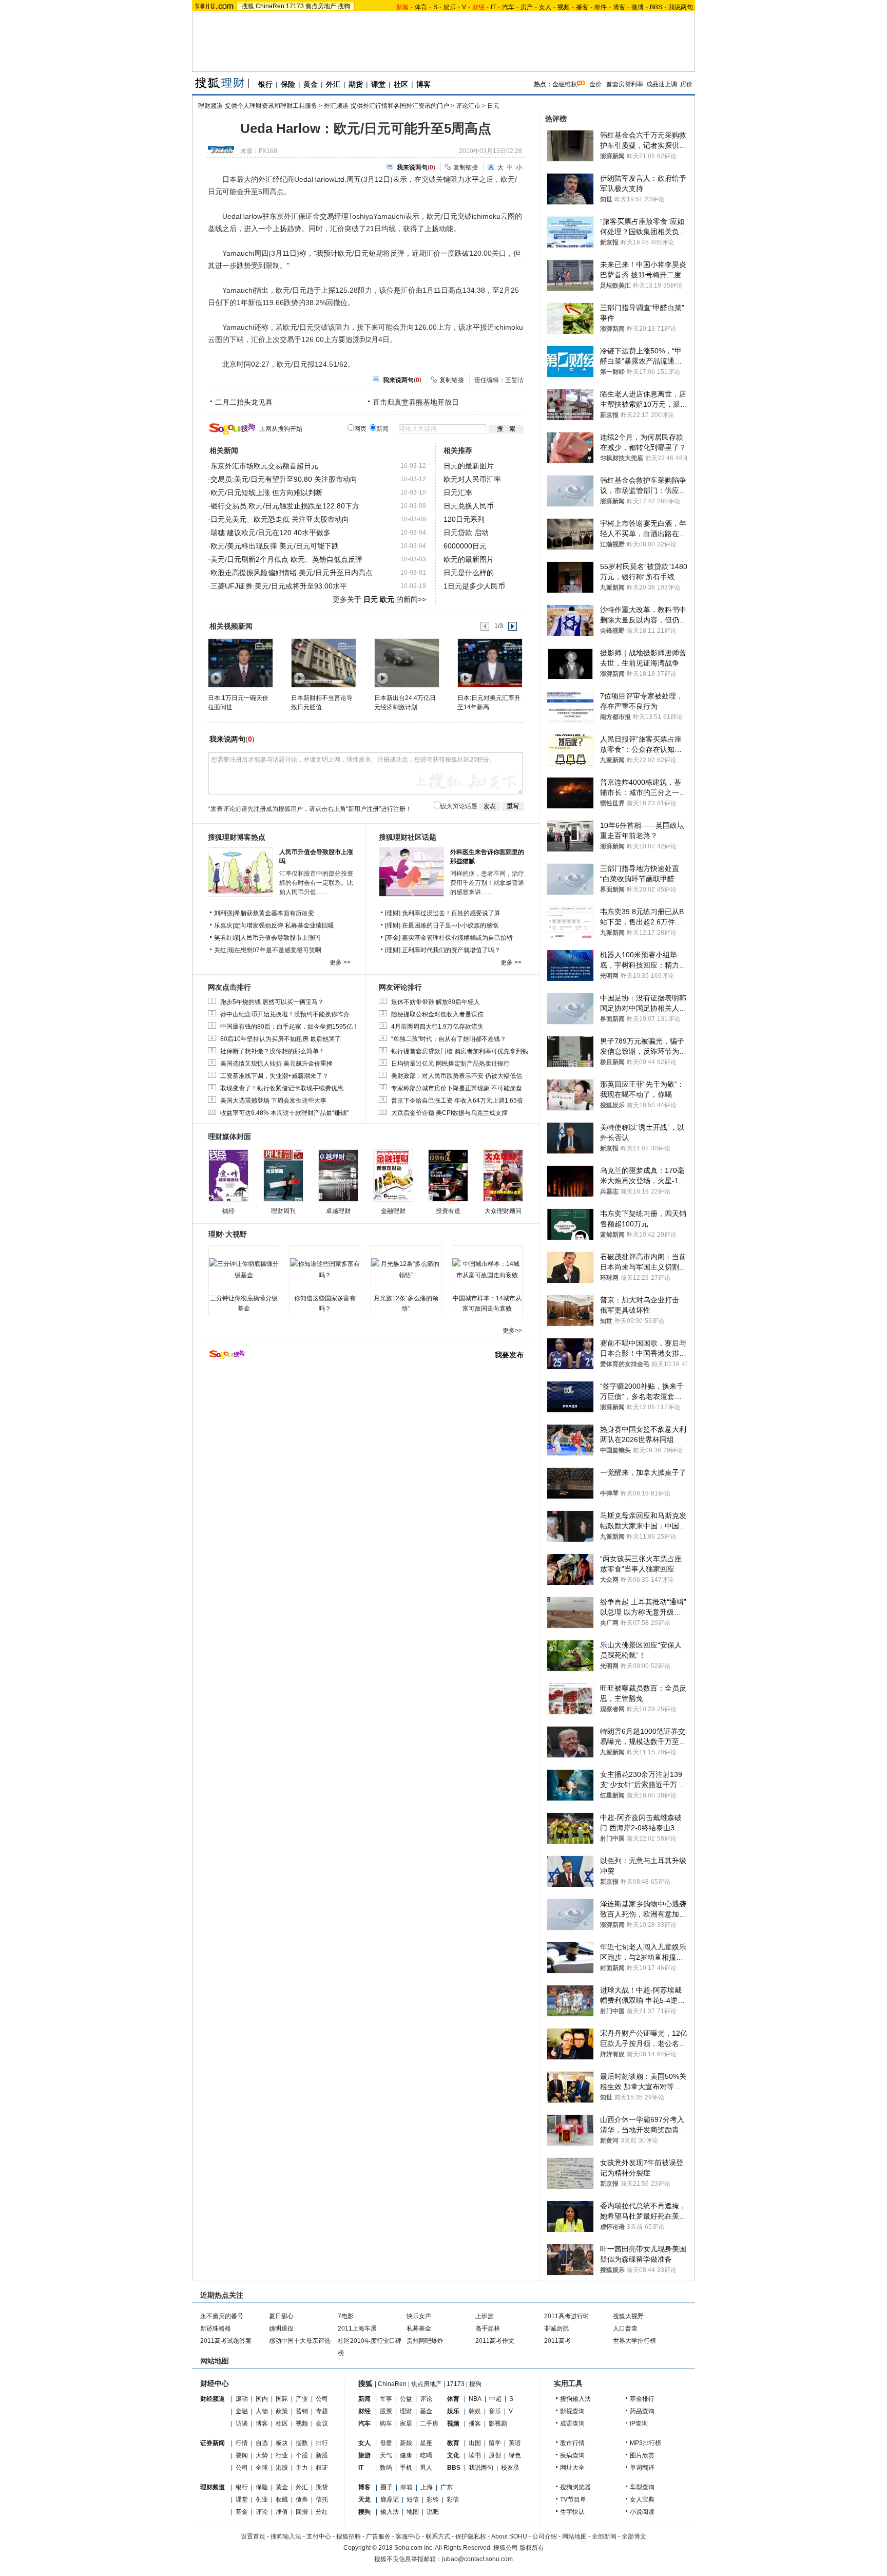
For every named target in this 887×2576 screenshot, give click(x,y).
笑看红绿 (226, 938)
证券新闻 (213, 2443)
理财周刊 (283, 1211)
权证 (322, 2468)
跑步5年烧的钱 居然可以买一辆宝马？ (272, 1002)
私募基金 (419, 2328)
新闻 (364, 2399)
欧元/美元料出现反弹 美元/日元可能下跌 (275, 546)
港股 (282, 2468)
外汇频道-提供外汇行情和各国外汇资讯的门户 (387, 106)
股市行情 (572, 2443)
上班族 (485, 2316)
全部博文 (634, 2536)
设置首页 (253, 2536)
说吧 (433, 2512)
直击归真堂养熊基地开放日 (416, 402)
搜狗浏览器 (575, 2487)
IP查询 (639, 2423)
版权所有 (532, 2548)
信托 (322, 2499)
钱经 (228, 1211)
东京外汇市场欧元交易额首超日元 (264, 466)
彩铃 (433, 2499)
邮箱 (407, 2487)
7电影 (346, 2316)
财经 (364, 2411)
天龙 (364, 2499)
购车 (386, 2423)
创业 (262, 2499)
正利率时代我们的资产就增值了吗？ (451, 950)
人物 (262, 2411)
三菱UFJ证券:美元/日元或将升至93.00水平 (279, 586)
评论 (262, 2512)
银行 (265, 84)
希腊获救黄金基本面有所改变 (274, 913)
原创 (495, 2455)
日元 (493, 106)
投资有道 (448, 1211)
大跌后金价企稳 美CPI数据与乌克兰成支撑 (449, 1113)
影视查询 (572, 2411)
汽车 (508, 7)
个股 (302, 2455)
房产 (527, 7)
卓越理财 (338, 1211)
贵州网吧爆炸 (425, 2341)
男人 (426, 2468)
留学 (495, 2443)
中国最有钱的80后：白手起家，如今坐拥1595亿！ (290, 1027)
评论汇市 (468, 106)
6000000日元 (465, 546)
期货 (356, 84)
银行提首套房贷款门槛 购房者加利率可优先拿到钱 (460, 1051)
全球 (262, 2468)
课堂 (378, 84)
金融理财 (393, 1211)
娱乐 (450, 7)
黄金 (311, 84)
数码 (386, 2468)
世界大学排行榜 (634, 2341)
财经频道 (213, 2399)
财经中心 (215, 2383)
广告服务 (378, 2536)
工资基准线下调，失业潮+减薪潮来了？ (274, 1076)
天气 (386, 2455)
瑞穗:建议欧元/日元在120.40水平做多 (271, 533)
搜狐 (248, 6)
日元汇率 (458, 493)
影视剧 (498, 2423)
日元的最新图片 (469, 466)
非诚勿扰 (556, 2328)
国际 (282, 2399)
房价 (686, 84)
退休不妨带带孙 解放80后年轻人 (436, 1002)
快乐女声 (419, 2316)
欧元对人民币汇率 (472, 479)
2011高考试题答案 (226, 2341)
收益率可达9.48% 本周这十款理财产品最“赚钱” (284, 1113)
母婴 (386, 2443)
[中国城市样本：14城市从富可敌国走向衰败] (487, 1270)
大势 (262, 2455)
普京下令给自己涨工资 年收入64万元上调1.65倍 (457, 1101)
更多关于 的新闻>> (379, 599)
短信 (413, 2499)
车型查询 (642, 2487)
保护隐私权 (471, 2536)
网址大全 (572, 2468)
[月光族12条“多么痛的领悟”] (406, 1270)
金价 (595, 84)
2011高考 (557, 2341)
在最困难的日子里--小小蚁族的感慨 (450, 925)
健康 (406, 2455)
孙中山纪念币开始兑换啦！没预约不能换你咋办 (285, 1014)
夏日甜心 (281, 2316)
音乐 (495, 2411)
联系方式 (438, 2536)
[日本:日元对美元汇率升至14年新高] (489, 662)
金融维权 (565, 84)
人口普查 (625, 2328)
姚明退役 (281, 2328)
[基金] (393, 938)
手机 (406, 2468)
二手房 (429, 2423)
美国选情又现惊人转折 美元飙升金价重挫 (276, 1064)
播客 (582, 7)
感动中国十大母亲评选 (300, 2341)
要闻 (242, 2455)
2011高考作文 (495, 2341)
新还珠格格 (216, 2328)
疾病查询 (572, 2455)
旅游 (364, 2455)
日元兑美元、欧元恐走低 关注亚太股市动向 (280, 519)
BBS (656, 7)
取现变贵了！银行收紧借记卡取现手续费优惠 (282, 1088)
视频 (564, 7)
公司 (322, 2399)
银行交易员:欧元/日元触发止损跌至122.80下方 (285, 506)
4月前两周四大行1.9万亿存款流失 (437, 1027)
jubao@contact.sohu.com (477, 2559)
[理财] (393, 913)
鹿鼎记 (390, 2499)
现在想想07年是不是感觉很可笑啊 (275, 950)
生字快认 (572, 2512)
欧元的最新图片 (469, 559)
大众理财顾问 (503, 1211)
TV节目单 (573, 2499)
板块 (282, 2443)
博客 (619, 7)
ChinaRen (270, 6)
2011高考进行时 (567, 2316)
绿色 (515, 2455)
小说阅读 (642, 2512)
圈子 (387, 2487)
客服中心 (408, 2536)
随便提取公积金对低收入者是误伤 (437, 1014)
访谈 (242, 2423)
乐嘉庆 (223, 925)
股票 (386, 2411)
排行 (322, 2443)
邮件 (601, 7)
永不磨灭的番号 (222, 2316)
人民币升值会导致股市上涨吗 (280, 938)
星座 (426, 2443)
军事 (386, 2399)
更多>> (512, 1331)
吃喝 (426, 2455)
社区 (401, 84)
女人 (545, 7)
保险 (288, 84)
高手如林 (488, 2328)
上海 (427, 2487)
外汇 (333, 84)
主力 (302, 2468)
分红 (322, 2512)
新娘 (406, 2443)
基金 (242, 2512)
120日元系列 (464, 519)
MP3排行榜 (645, 2443)
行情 (242, 2443)
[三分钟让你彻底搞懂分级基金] (244, 1270)
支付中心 (319, 2536)
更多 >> (340, 962)
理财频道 (213, 2487)
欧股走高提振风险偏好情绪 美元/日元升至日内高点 (292, 573)
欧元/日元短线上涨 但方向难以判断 (266, 493)
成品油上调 (662, 84)
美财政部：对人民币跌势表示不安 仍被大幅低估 (457, 1076)
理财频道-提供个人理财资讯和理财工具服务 (258, 106)
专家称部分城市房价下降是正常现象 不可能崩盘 (457, 1088)
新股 (322, 2455)
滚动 (242, 2399)
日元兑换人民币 (469, 506)
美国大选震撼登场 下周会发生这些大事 (273, 1101)
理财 (406, 2411)
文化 (453, 2455)
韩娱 (475, 2411)
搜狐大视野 (628, 2316)
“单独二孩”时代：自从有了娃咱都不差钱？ (449, 1039)
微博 (638, 7)
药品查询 (642, 2411)
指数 (302, 2443)
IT (493, 7)
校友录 (510, 2468)
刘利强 (223, 913)
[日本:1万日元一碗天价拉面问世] (240, 662)
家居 (406, 2423)
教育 (453, 2443)
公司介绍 (545, 2536)
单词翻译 (642, 2468)
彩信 (453, 2499)
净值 (282, 2512)
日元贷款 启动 (466, 533)
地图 (413, 2512)
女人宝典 (642, 2499)
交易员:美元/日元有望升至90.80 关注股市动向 (284, 479)
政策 (282, 2411)
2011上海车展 (357, 2328)
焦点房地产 (321, 6)
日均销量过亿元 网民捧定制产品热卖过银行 (450, 1064)
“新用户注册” (363, 809)
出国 (475, 2443)
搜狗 (344, 6)
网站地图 (574, 2536)
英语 (515, 2443)
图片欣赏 (642, 2455)
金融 (242, 2411)
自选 (262, 2443)
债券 (302, 2499)
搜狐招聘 (349, 2536)
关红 (220, 950)
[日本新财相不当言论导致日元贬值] (323, 662)
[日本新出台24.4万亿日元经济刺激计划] (406, 662)
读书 (475, 2455)
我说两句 (681, 7)
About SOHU (509, 2536)
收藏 (282, 2499)
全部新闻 (604, 2536)
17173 (295, 6)
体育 (421, 7)
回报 (302, 2512)
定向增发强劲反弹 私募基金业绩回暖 (284, 925)
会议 (322, 2423)
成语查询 (572, 2423)
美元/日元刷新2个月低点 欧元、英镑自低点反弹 (286, 559)
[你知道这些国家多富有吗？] (325, 1270)
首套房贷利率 (625, 84)
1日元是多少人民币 (474, 586)
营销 (302, 2411)
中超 (495, 2399)
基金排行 (642, 2399)
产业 (302, 2399)
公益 (406, 2399)
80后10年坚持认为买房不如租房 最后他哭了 (281, 1039)
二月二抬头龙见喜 (244, 402)
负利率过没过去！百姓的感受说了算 (451, 913)
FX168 (268, 151)
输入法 (390, 2512)
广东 (447, 2487)
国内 (262, 2399)
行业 (282, 2455)
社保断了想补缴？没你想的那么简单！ (273, 1051)
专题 (322, 2411)
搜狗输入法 (575, 2399)
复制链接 (466, 167)
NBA (475, 2399)
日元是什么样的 (469, 573)
